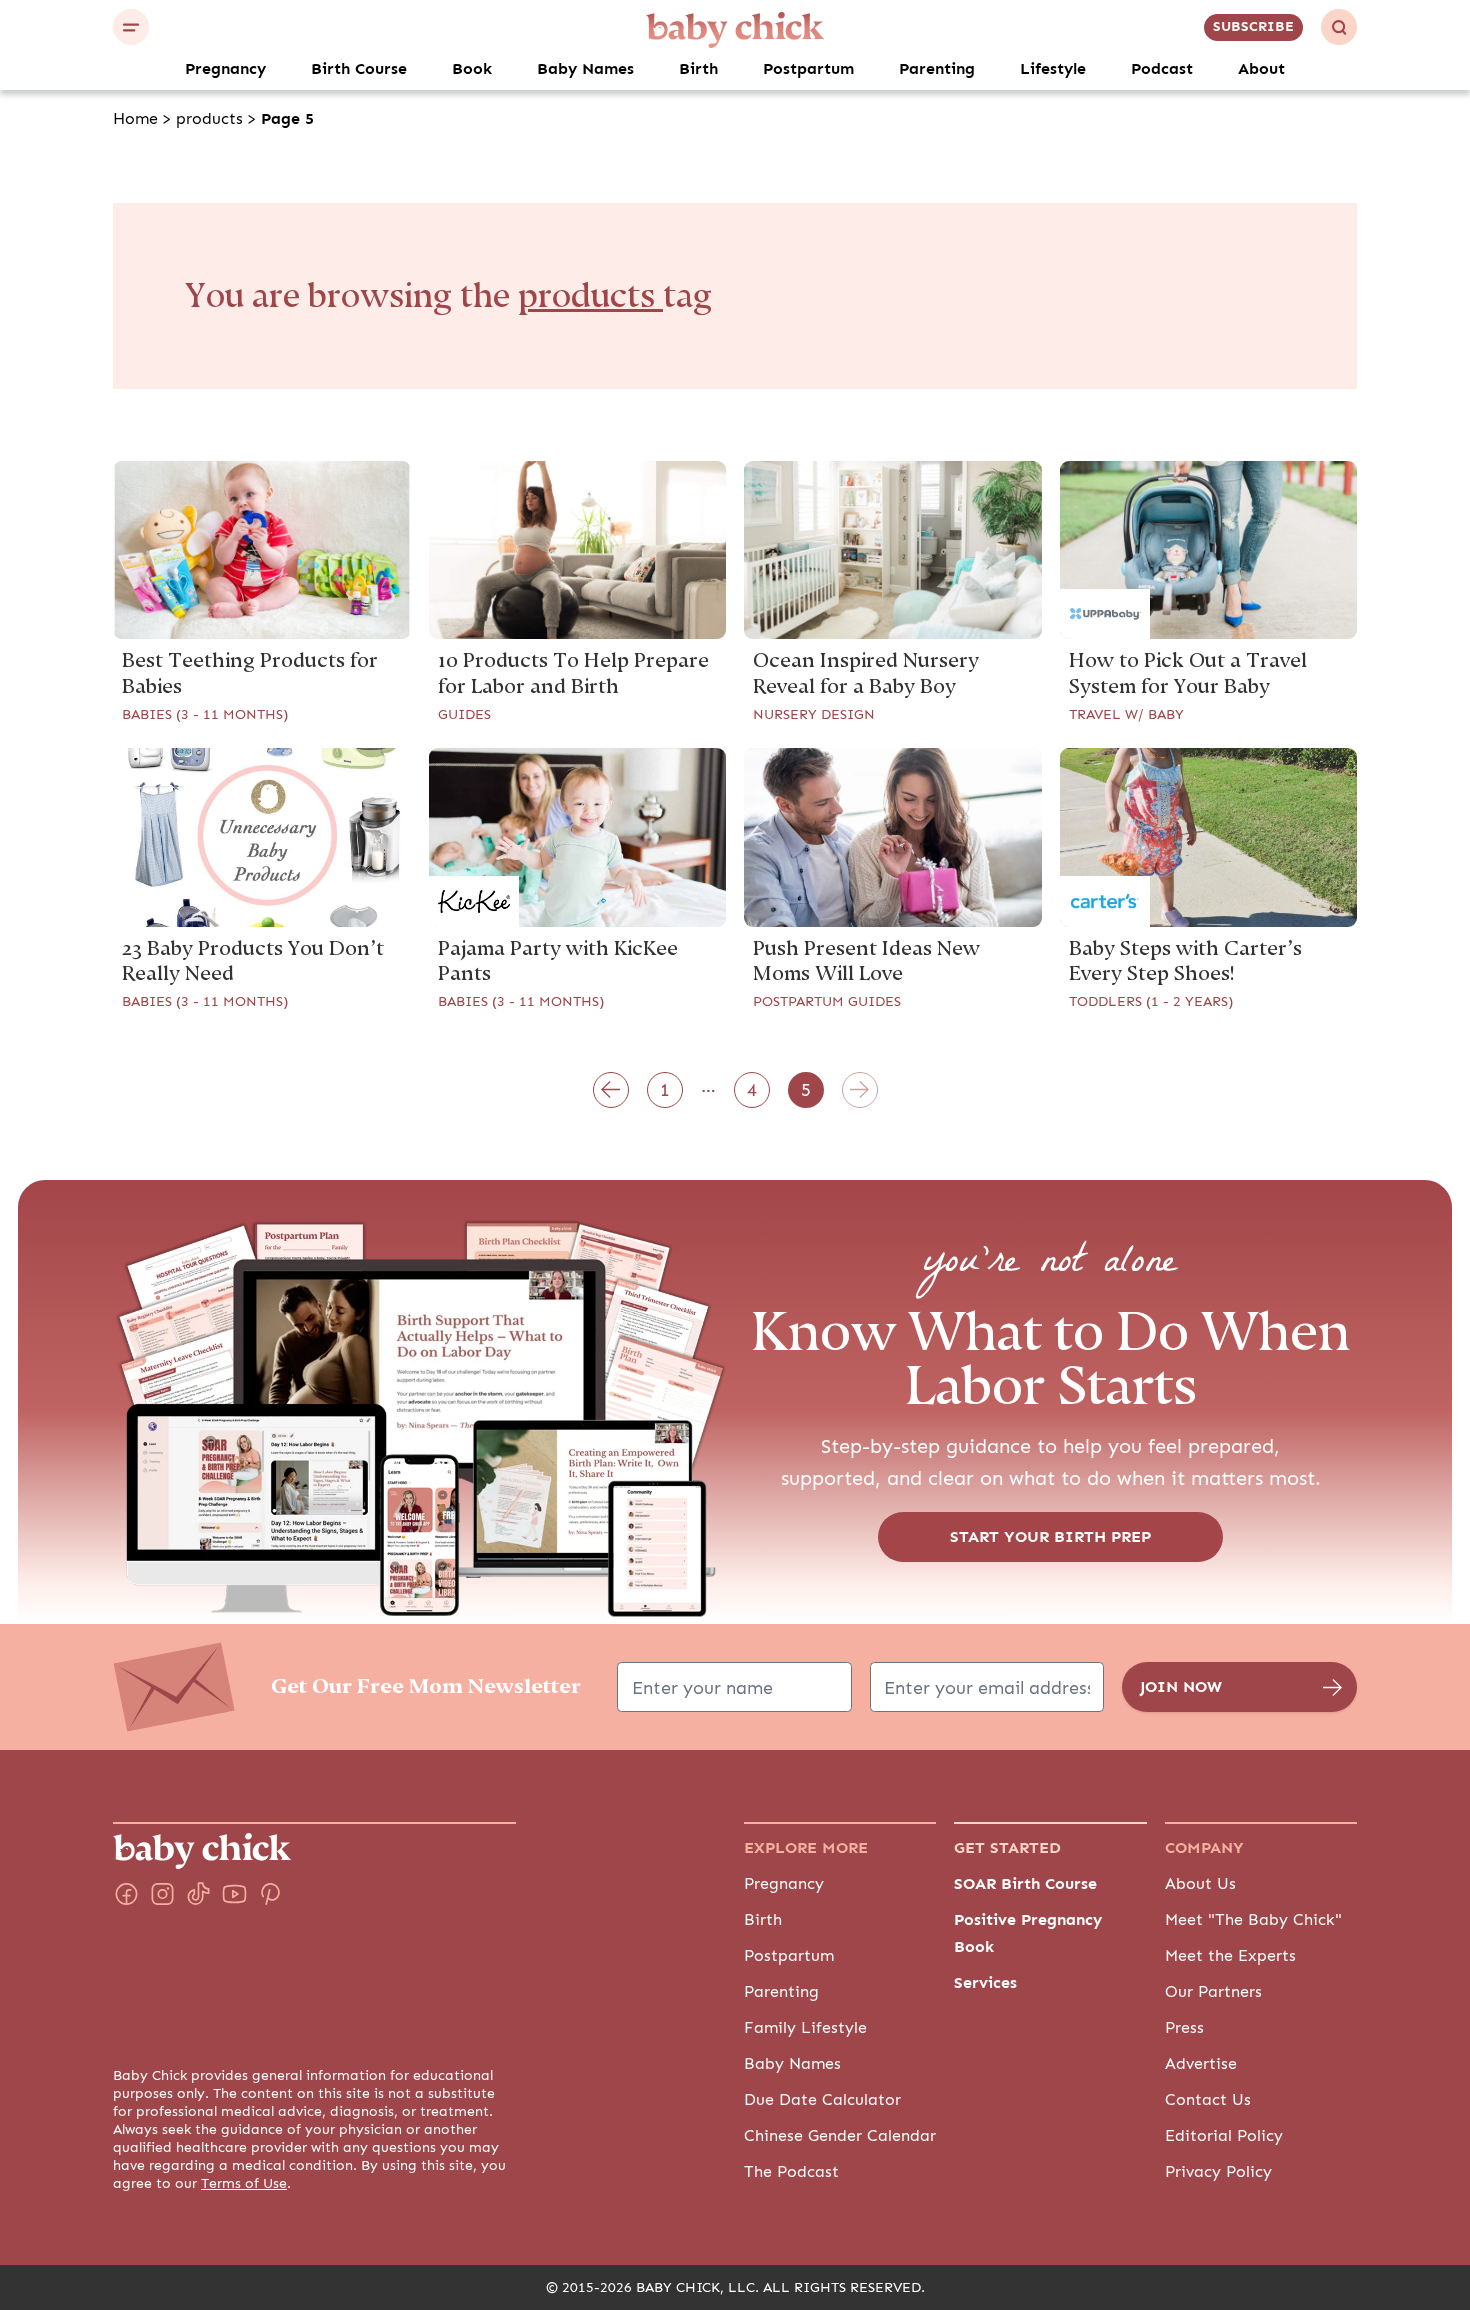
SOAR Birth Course (1025, 1884)
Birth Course (359, 69)
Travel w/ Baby (1126, 715)
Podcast (1162, 69)
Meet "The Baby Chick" (1253, 1920)
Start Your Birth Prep (1050, 1537)
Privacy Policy (1218, 2172)
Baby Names (585, 69)
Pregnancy (225, 69)
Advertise (1201, 2064)
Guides (464, 715)
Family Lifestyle (805, 2028)
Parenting (937, 69)
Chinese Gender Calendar (840, 2136)
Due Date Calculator (822, 2100)
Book (472, 69)
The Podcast (791, 2172)
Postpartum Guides (827, 1002)
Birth (698, 69)
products (209, 119)
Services (985, 1983)
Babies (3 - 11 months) (205, 715)
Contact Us (1208, 2100)
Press (1184, 2028)
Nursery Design (814, 715)
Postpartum (808, 69)
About (1261, 69)
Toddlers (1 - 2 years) (1151, 1002)
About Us (1200, 1884)
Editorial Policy (1224, 2136)
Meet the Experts (1230, 1956)
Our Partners (1213, 1992)
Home (135, 119)
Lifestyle (1053, 69)
